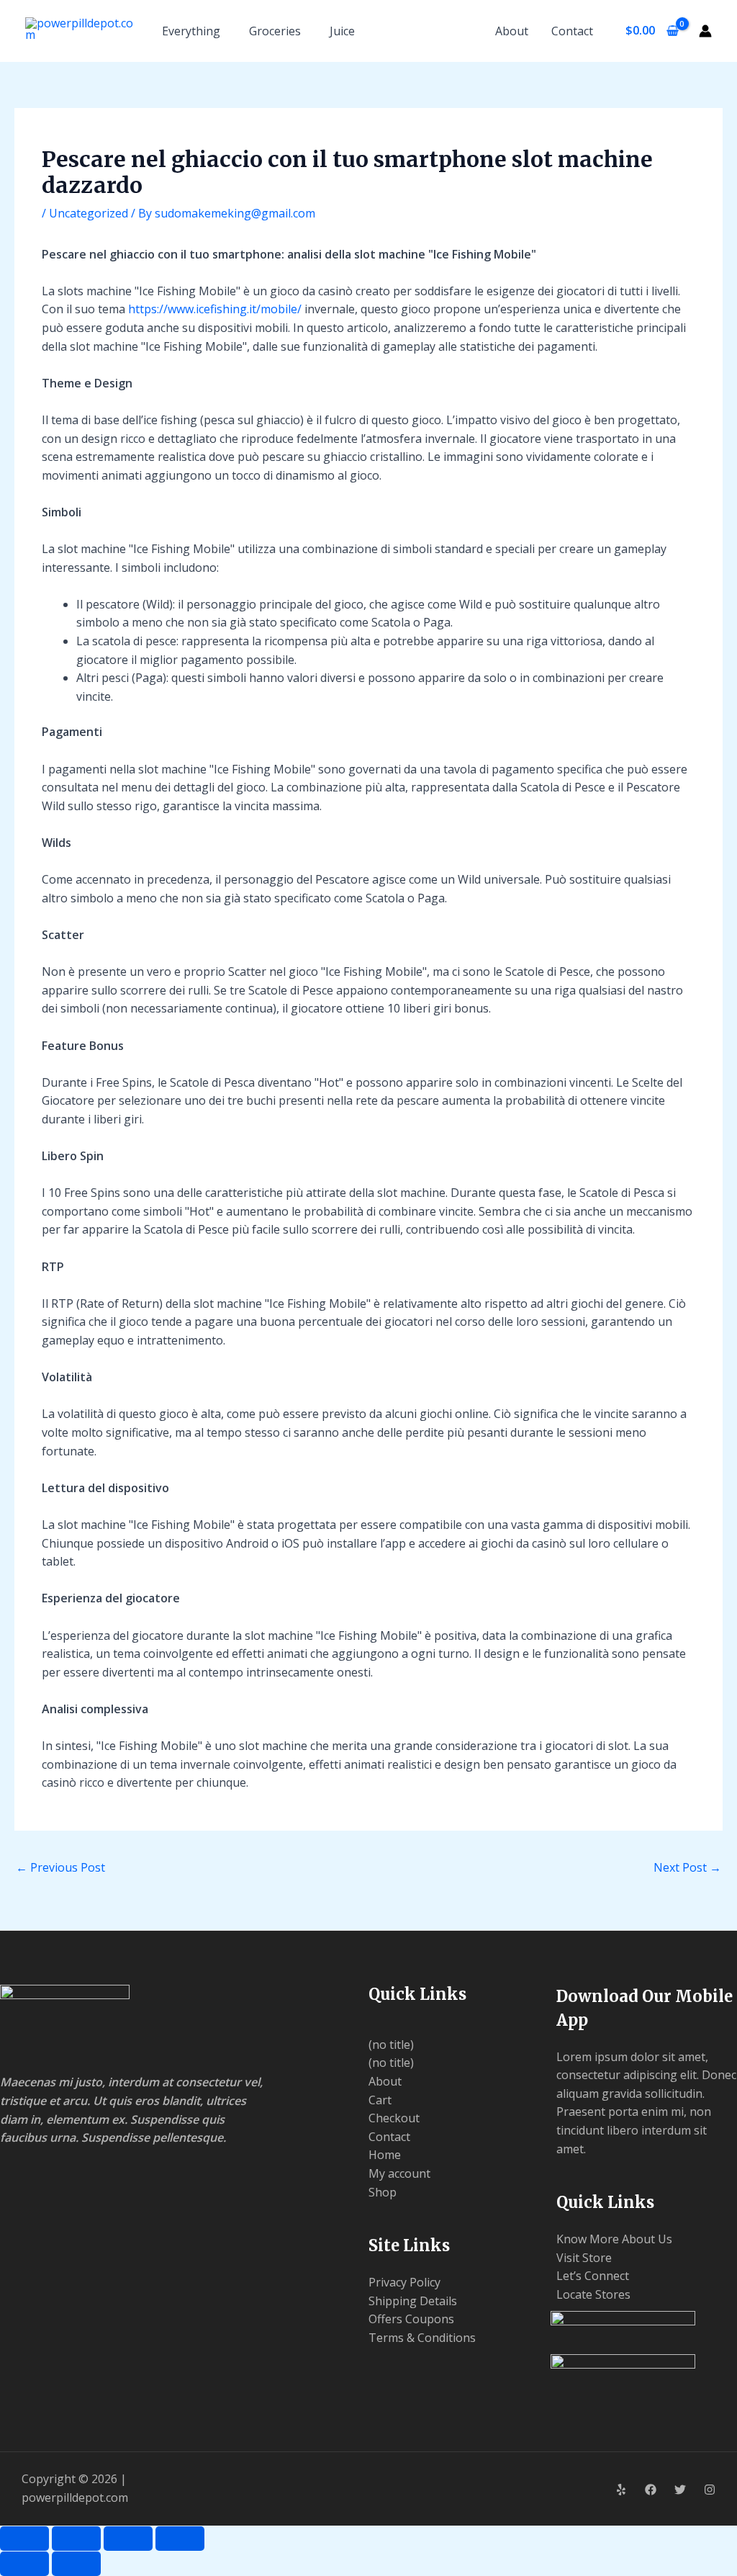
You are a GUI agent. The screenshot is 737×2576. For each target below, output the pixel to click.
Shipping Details (413, 2301)
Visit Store (584, 2258)
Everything (191, 31)
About (512, 31)
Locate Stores (593, 2294)
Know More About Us (614, 2239)
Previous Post (60, 1867)
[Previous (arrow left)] (24, 2564)
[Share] (128, 2539)
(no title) (391, 2045)
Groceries (275, 31)
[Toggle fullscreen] (76, 2539)
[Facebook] (651, 2490)
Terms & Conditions (422, 2338)
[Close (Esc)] (180, 2539)
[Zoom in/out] (24, 2539)
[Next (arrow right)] (76, 2564)
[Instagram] (710, 2490)
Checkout (394, 2118)
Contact (572, 31)
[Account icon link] (705, 31)
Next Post (687, 1867)
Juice (342, 31)
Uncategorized (89, 213)
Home (385, 2155)
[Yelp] (621, 2490)
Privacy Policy (404, 2282)
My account (399, 2173)
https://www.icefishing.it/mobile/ (215, 309)
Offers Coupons (411, 2319)
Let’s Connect (593, 2276)
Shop (383, 2192)
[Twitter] (680, 2490)
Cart (380, 2100)
